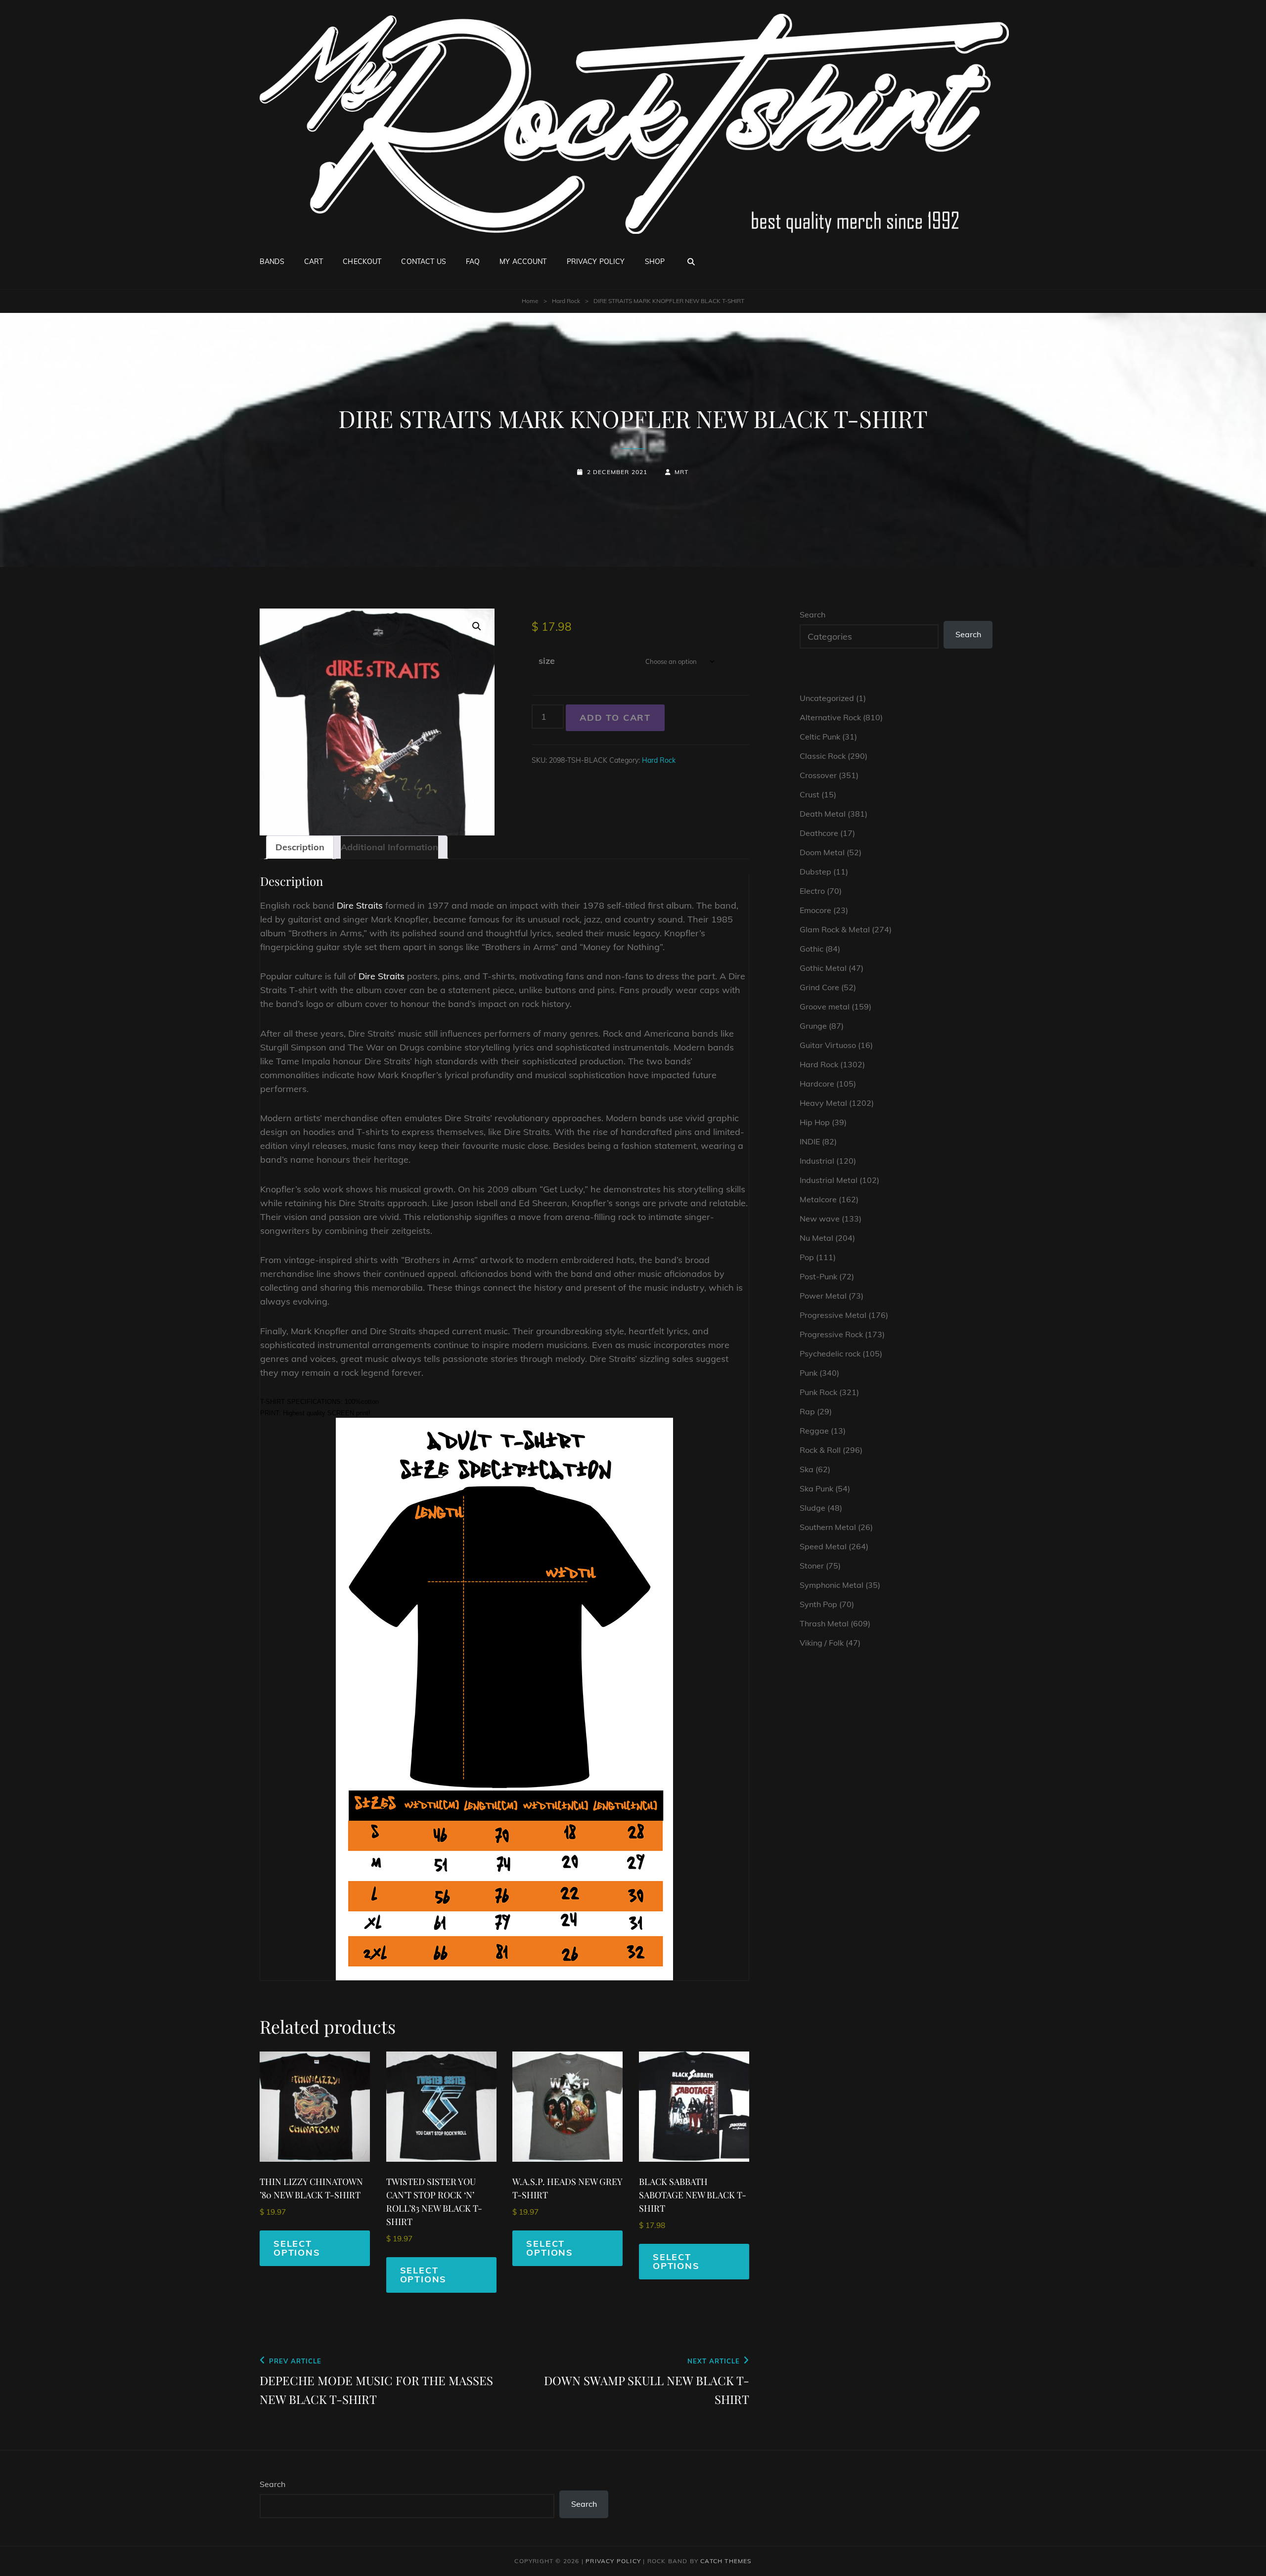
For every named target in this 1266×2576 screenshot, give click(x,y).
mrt (682, 472)
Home (530, 301)
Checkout (362, 262)
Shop (655, 262)
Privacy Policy (596, 262)
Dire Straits (360, 905)
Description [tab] (300, 847)
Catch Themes (726, 2561)
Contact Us (423, 262)
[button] (477, 626)
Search (813, 614)
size (547, 661)
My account (523, 262)
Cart (314, 262)
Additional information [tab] (389, 847)
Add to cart (615, 718)
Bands (272, 262)
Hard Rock (566, 301)
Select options (297, 2248)
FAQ (473, 262)
